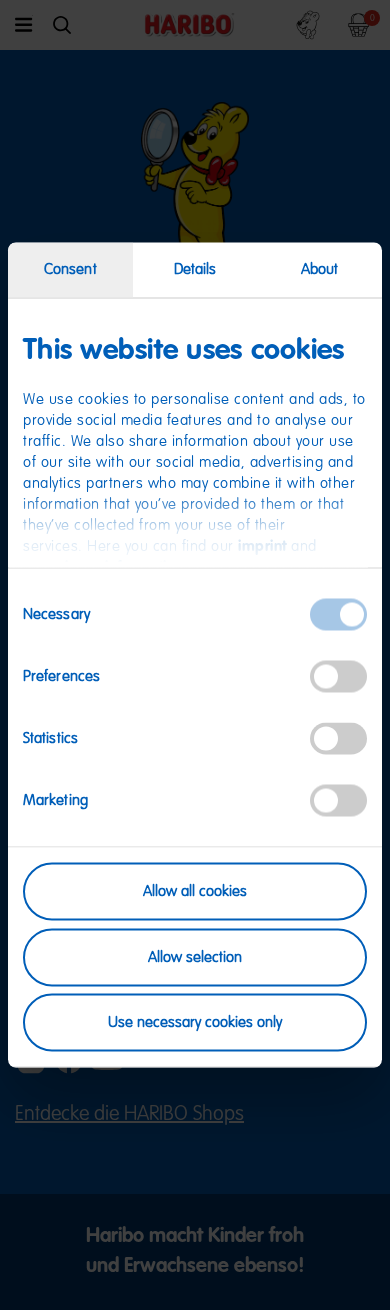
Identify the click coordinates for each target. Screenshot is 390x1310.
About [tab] (320, 269)
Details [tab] (195, 269)
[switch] (338, 677)
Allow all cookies (195, 891)
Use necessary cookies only (195, 1022)
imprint (262, 546)
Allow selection (195, 956)
